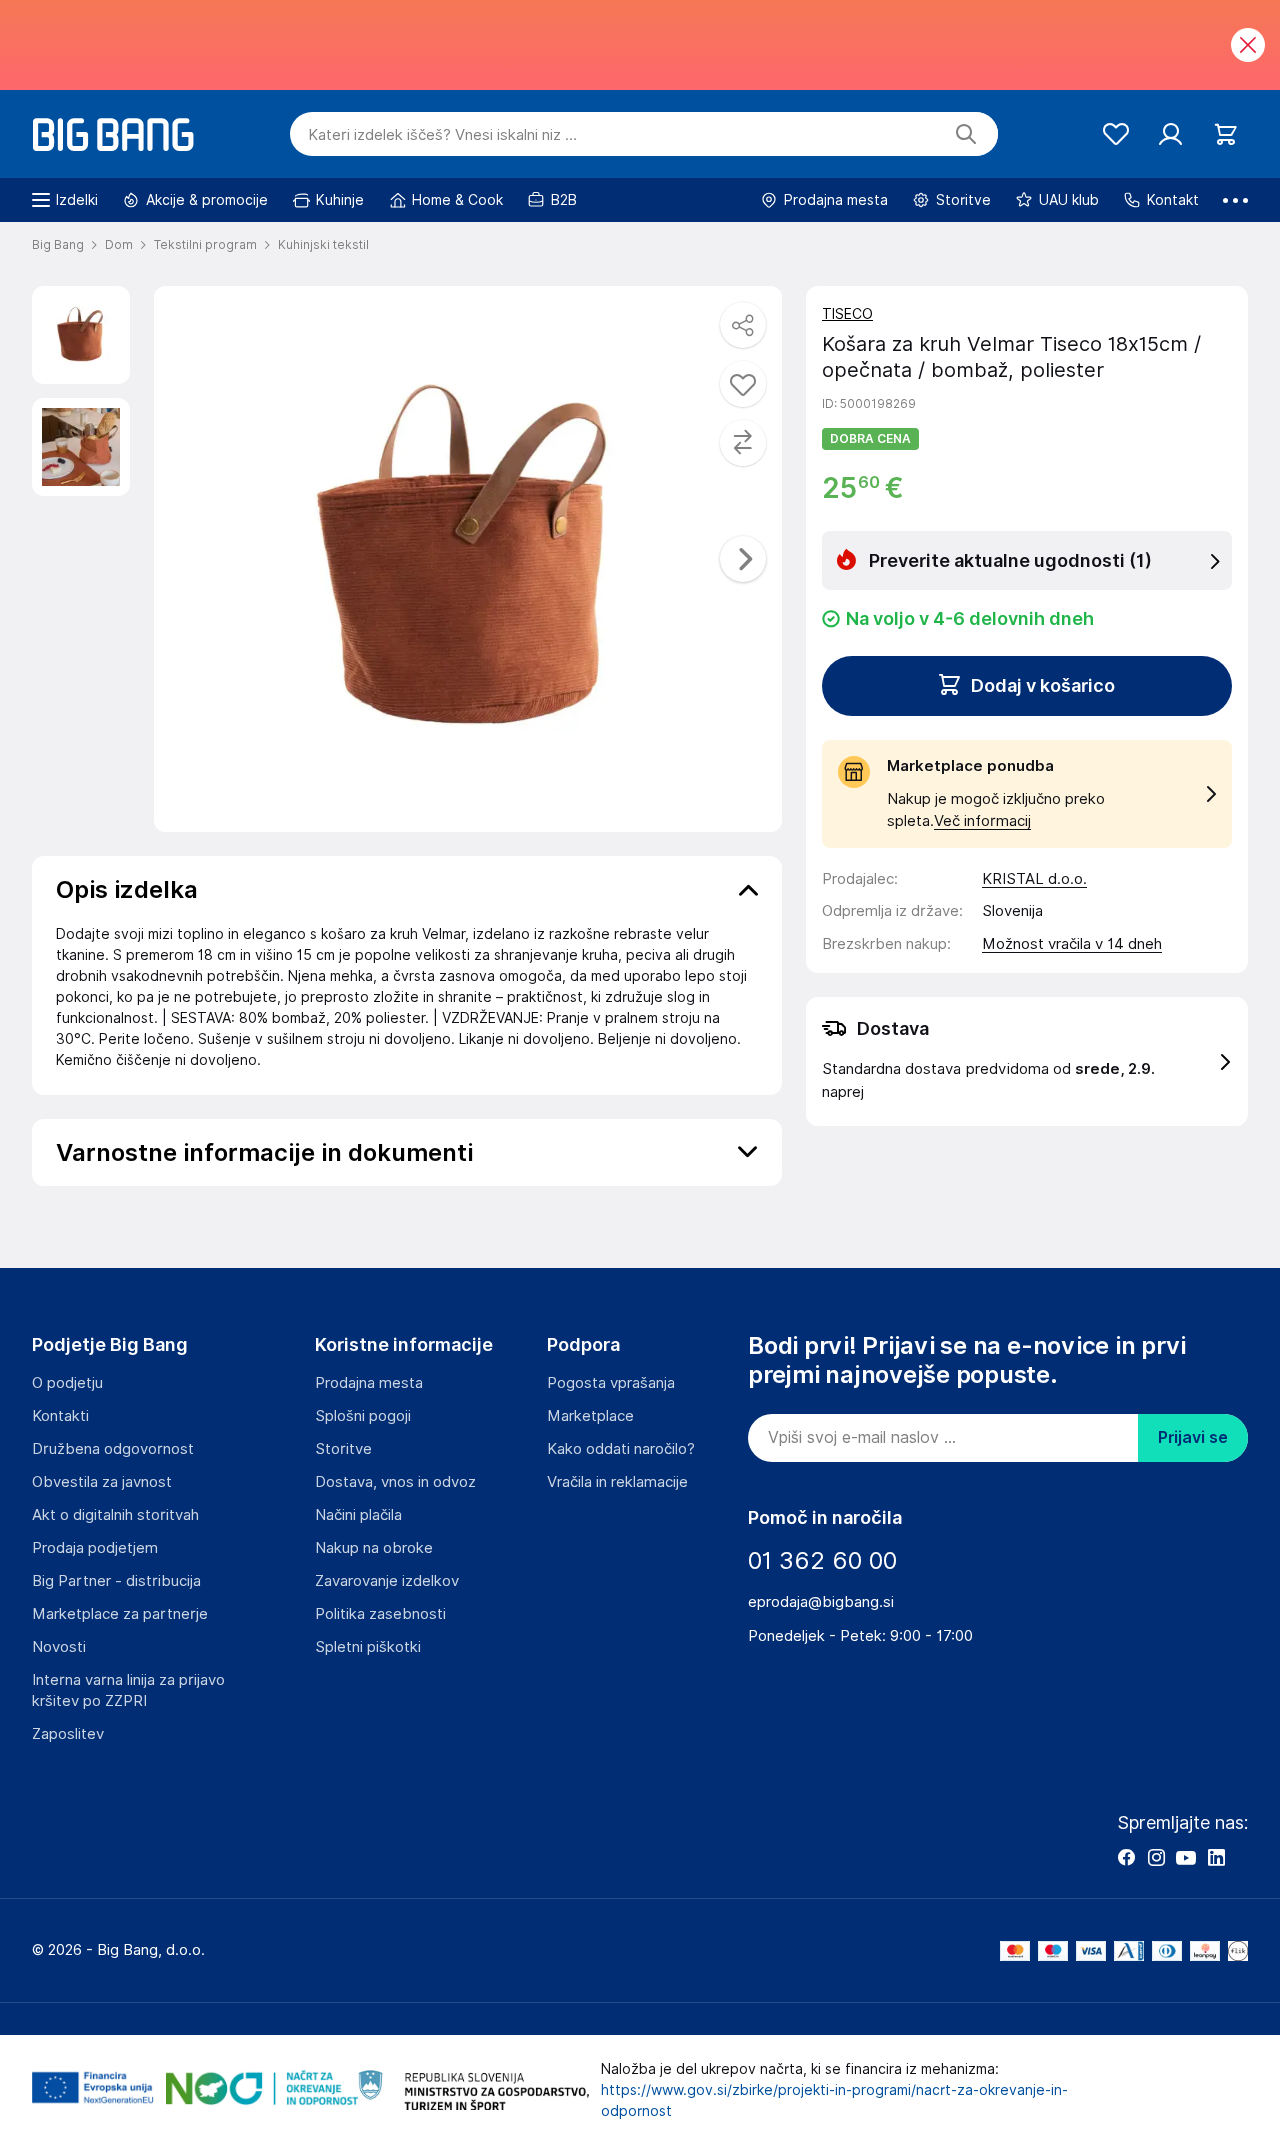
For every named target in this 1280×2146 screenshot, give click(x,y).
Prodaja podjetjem (95, 1548)
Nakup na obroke (374, 1548)
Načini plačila (358, 1515)
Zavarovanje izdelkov (387, 1581)
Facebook (1126, 1857)
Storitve (343, 1449)
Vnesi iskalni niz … (442, 135)
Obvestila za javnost (102, 1482)
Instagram (1156, 1857)
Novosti (59, 1647)
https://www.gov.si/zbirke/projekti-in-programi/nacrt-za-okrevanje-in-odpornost (834, 2100)
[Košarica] (1225, 134)
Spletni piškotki (368, 1647)
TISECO (847, 314)
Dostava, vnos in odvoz (395, 1482)
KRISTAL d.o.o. (1034, 879)
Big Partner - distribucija (116, 1581)
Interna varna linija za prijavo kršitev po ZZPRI (128, 1690)
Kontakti (60, 1416)
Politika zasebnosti (380, 1614)
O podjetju (67, 1383)
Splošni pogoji (363, 1416)
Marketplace (590, 1416)
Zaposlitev (68, 1734)
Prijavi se (1193, 1437)
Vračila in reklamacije (617, 1482)
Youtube (1186, 1857)
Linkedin (1216, 1857)
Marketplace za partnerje (120, 1614)
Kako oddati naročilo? (621, 1449)
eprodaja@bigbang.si (821, 1602)
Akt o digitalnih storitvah (115, 1515)
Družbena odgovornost (113, 1449)
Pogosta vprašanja (611, 1383)
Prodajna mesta (369, 1383)
